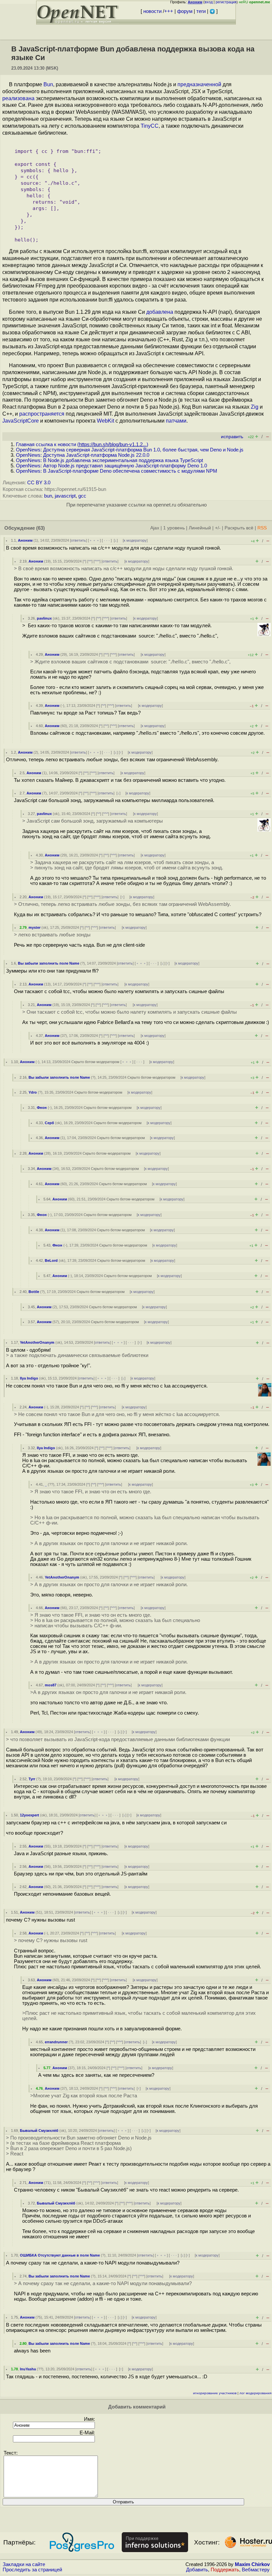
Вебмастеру (256, 2570)
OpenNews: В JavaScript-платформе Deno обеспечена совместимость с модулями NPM (117, 471)
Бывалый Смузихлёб (39, 2131)
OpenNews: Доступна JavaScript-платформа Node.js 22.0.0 (83, 455)
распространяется (42, 414)
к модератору (135, 540)
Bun (48, 84)
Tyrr (32, 1779)
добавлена (160, 312)
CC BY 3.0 (39, 483)
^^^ (97, 561)
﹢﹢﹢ (94, 540)
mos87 (51, 1685)
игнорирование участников (215, 2393)
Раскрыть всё (239, 528)
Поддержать (225, 2570)
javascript (65, 496)
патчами (176, 421)
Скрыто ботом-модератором (95, 1062)
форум (185, 11)
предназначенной (199, 84)
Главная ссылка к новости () (82, 444)
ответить (78, 540)
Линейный (200, 528)
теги (201, 11)
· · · (107, 540)
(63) (40, 528)
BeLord (51, 1260)
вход (209, 2)
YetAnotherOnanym (37, 1342)
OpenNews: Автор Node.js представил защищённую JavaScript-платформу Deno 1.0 (111, 466)
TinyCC (150, 126)
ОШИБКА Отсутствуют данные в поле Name (60, 2255)
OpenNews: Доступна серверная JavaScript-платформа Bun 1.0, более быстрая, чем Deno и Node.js (130, 450)
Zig (255, 407)
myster (34, 927)
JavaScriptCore (21, 421)
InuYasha (28, 2369)
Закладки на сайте (24, 2564)
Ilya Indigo (29, 1378)
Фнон (42, 1108)
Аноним (25, 540)
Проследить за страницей (32, 2570)
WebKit (105, 421)
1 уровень (174, 528)
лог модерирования (255, 2393)
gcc (82, 496)
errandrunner (56, 2042)
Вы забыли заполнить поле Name (49, 963)
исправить (232, 437)
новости (152, 11)
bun (48, 496)
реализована (18, 98)
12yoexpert (30, 1815)
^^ (90, 561)
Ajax (155, 528)
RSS (262, 528)
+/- (218, 528)
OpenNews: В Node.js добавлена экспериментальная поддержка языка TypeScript (109, 460)
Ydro (33, 1092)
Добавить (197, 2570)
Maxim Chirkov (252, 2564)
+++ (169, 11)
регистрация (226, 2)
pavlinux (44, 618)
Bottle (34, 1292)
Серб (49, 1123)
